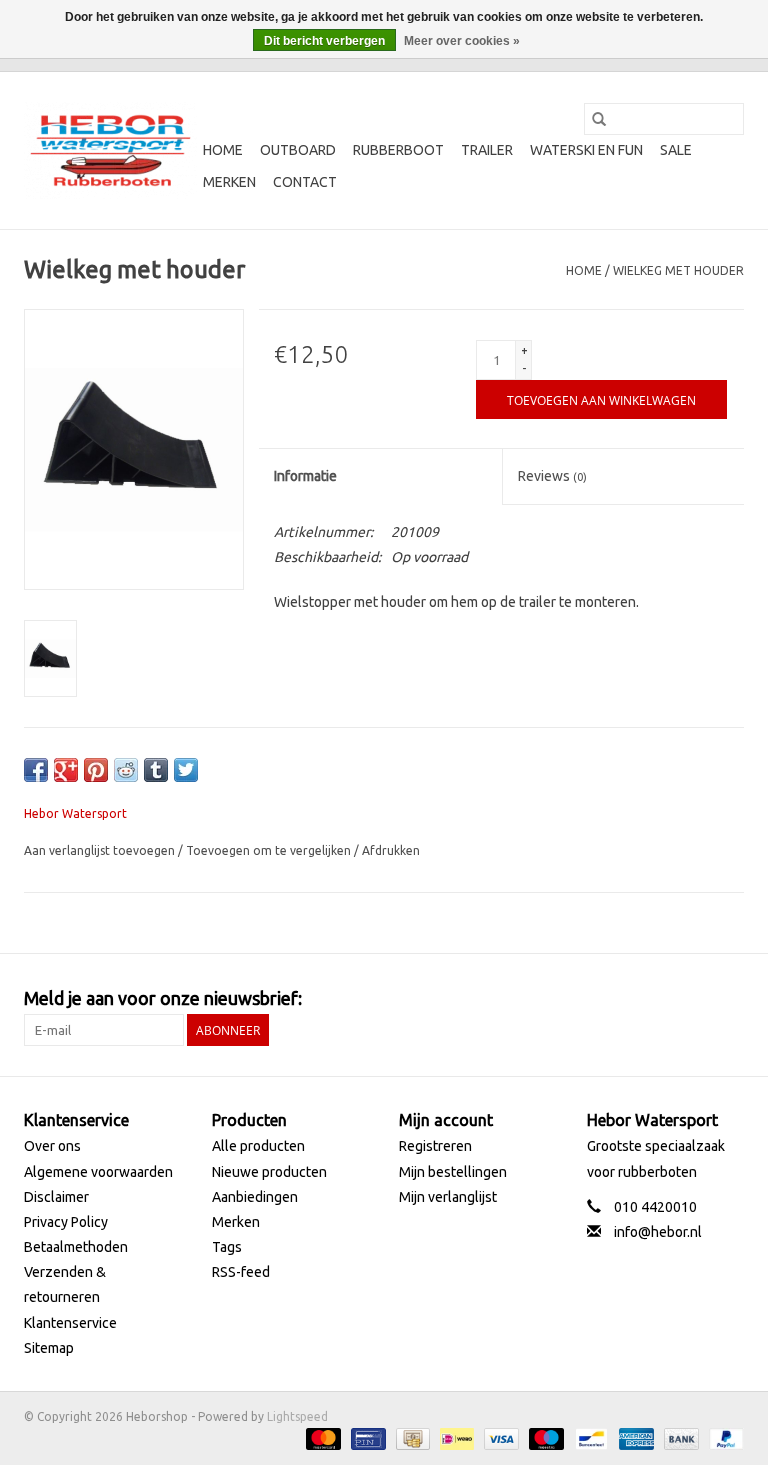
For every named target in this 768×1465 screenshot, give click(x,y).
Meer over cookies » (462, 41)
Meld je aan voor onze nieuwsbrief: (163, 998)
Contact (305, 182)
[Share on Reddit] (126, 770)
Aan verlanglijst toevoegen (101, 850)
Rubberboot (398, 150)
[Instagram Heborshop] (728, 999)
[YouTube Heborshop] (693, 999)
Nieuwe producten (269, 1172)
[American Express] (634, 1437)
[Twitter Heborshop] (658, 999)
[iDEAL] (455, 1437)
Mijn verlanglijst (448, 1197)
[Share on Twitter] (186, 770)
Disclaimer (56, 1197)
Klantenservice (70, 1323)
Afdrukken (391, 850)
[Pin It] (96, 770)
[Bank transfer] (679, 1437)
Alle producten (258, 1146)
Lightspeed (297, 1416)
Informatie (305, 476)
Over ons (52, 1146)
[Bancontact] (589, 1437)
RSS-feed (241, 1272)
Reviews (552, 476)
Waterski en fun (586, 150)
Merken (229, 182)
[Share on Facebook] (36, 770)
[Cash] (411, 1437)
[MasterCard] (321, 1437)
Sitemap (49, 1348)
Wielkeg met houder (678, 270)
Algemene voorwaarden (98, 1172)
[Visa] (499, 1437)
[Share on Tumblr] (156, 770)
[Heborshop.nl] (110, 150)
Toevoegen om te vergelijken (270, 850)
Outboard (298, 150)
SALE (676, 150)
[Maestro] (544, 1437)
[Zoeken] (599, 119)
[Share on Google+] (66, 770)
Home (223, 150)
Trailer (487, 150)
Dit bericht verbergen (324, 41)
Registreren (435, 1146)
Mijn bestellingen (453, 1172)
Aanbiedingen (255, 1197)
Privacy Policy (66, 1222)
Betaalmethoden (76, 1247)
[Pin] (366, 1437)
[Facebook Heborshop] (623, 999)
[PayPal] (723, 1437)
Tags (227, 1247)
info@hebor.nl (658, 1232)
